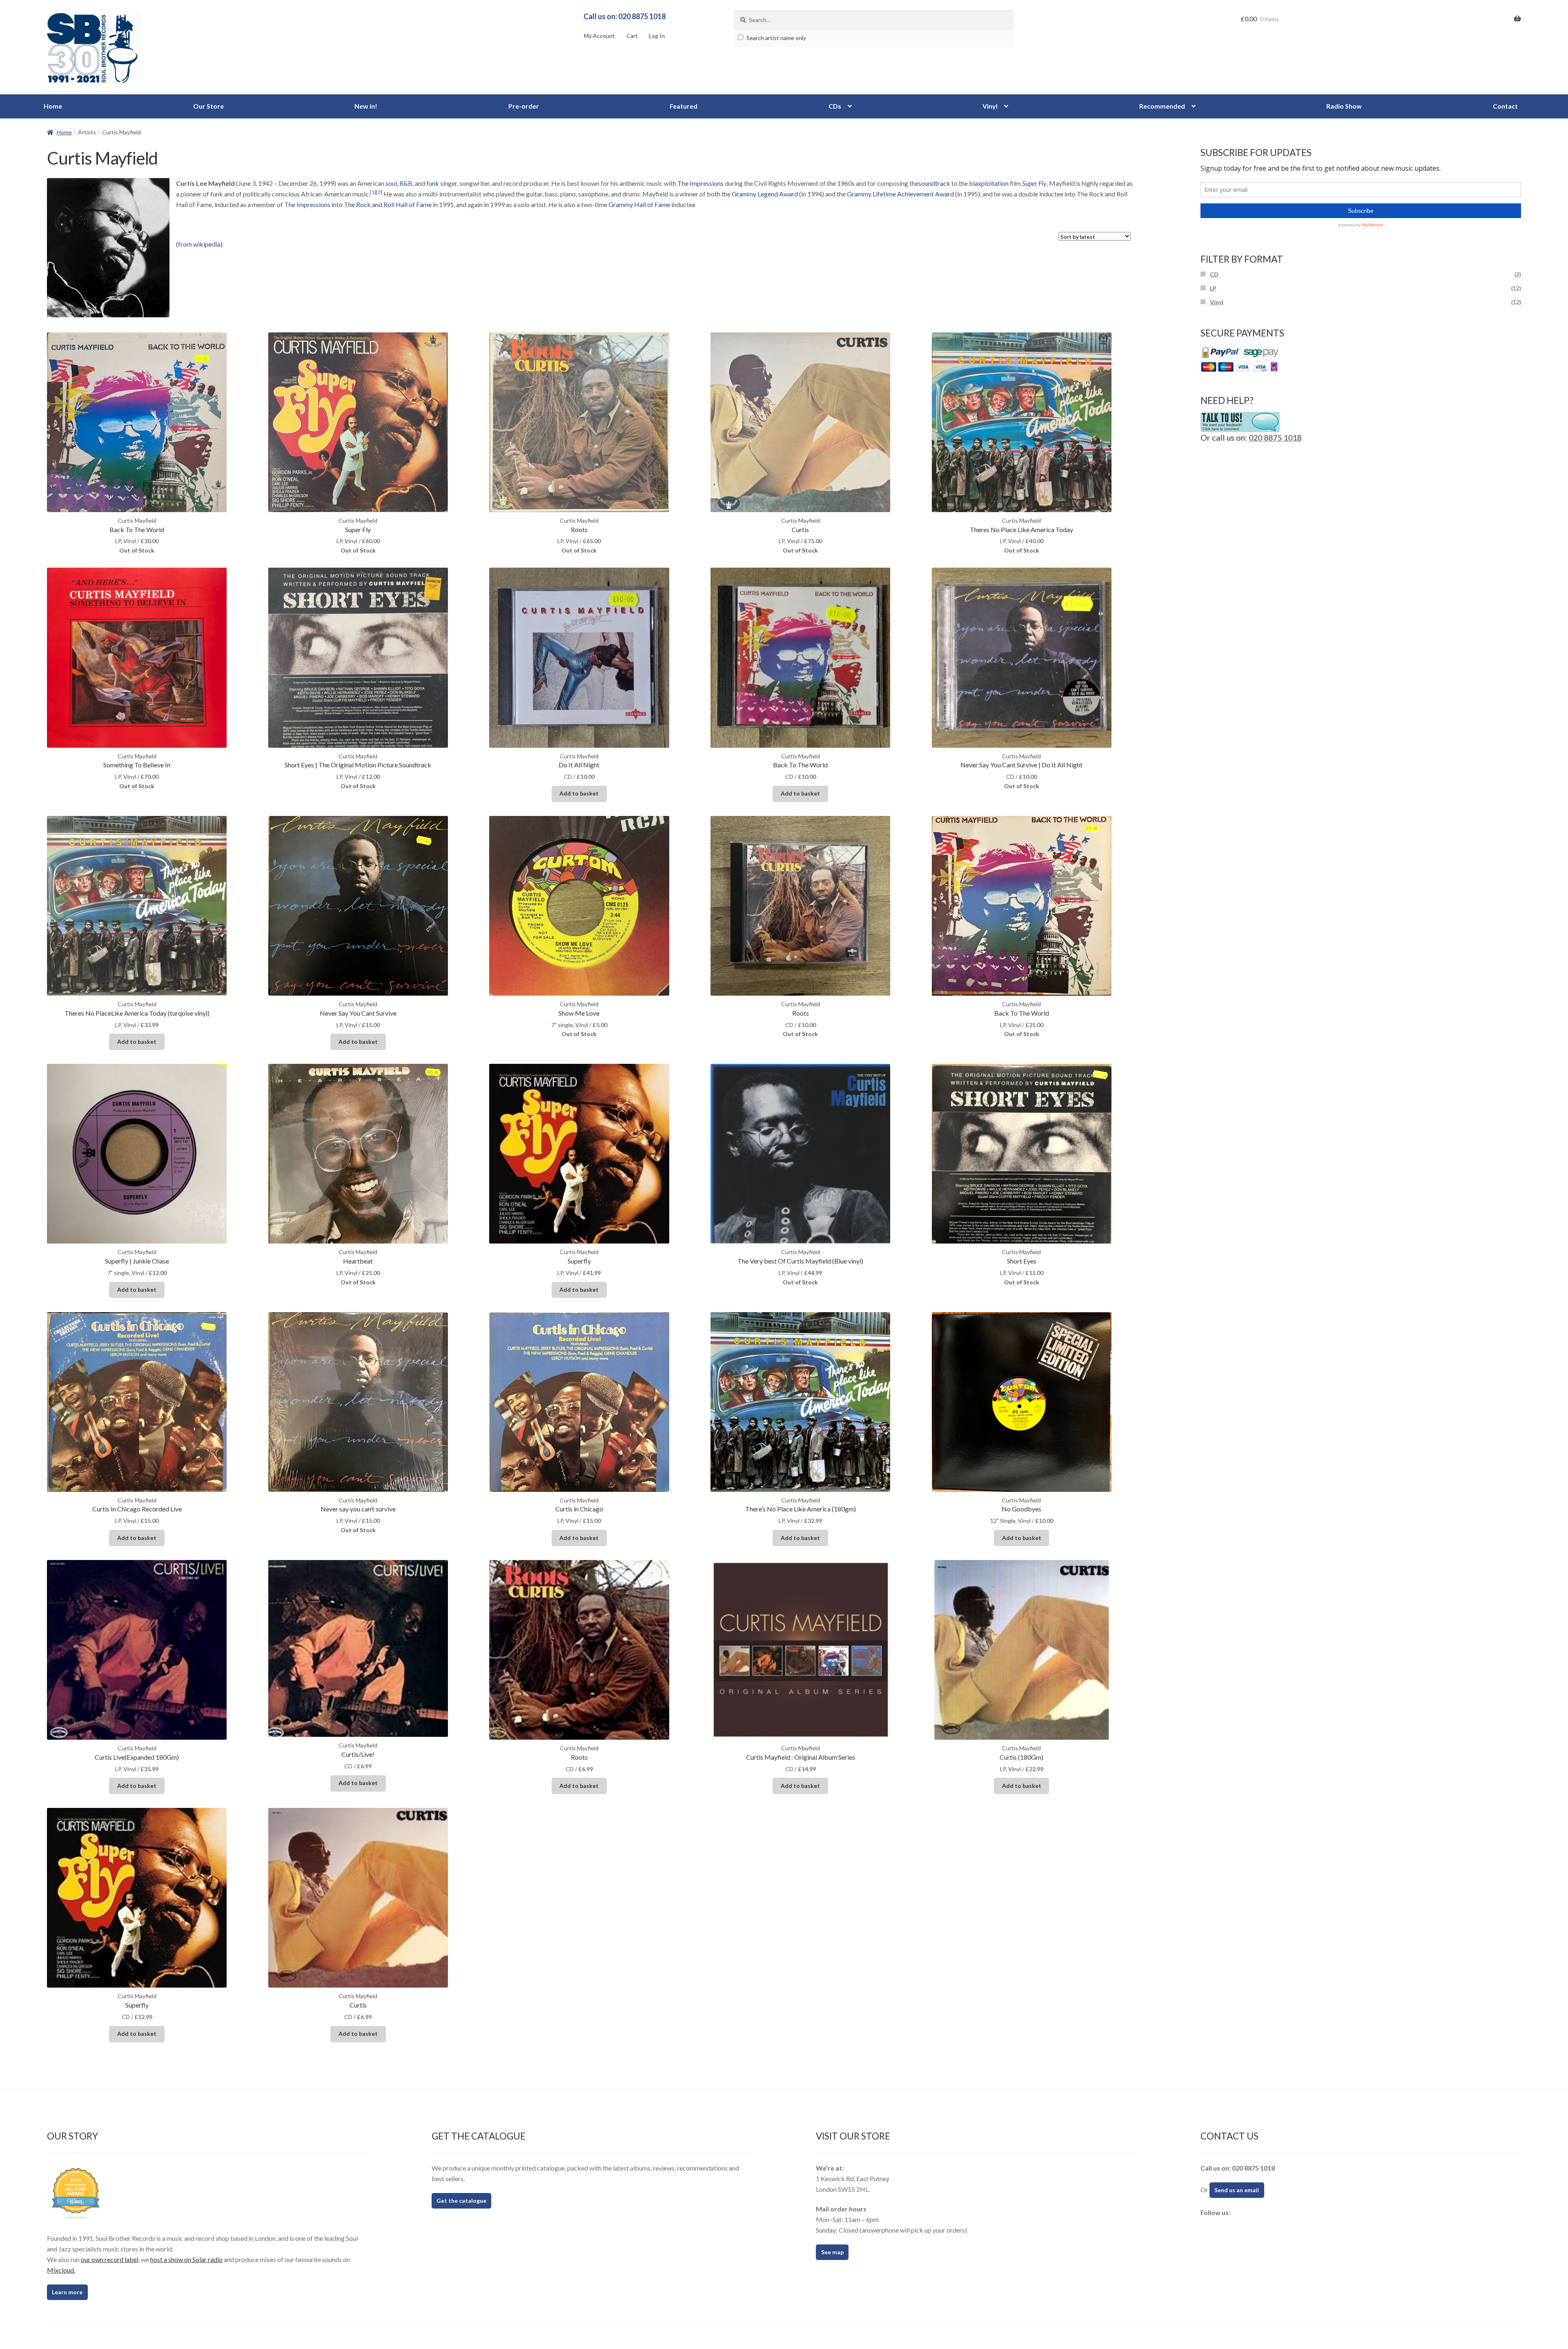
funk (433, 183)
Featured (684, 106)
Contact (1505, 106)
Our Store (208, 106)
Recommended (1162, 106)
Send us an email (1237, 2190)
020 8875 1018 (1275, 437)
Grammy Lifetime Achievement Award (900, 194)
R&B (406, 183)
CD (1214, 274)
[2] (379, 192)
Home (53, 106)
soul (391, 183)
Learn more (67, 2292)
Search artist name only (776, 38)
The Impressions (700, 183)
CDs (835, 106)
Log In (657, 36)
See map (832, 2252)
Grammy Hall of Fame (639, 204)
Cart (632, 36)
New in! (366, 106)
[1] (373, 192)
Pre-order (524, 106)
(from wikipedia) (199, 244)
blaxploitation (989, 183)
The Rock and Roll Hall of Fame (388, 204)
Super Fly (1034, 183)
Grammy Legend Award (765, 194)
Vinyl (990, 106)
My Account (599, 36)
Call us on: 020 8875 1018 (625, 16)
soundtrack (934, 183)
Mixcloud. (61, 2270)
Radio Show (1344, 106)
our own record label (110, 2259)
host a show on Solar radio (186, 2259)
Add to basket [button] (579, 793)
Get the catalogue (461, 2201)
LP (1213, 288)
